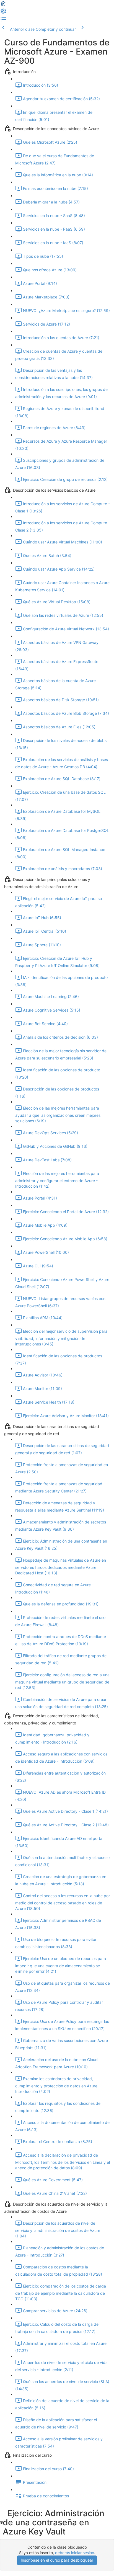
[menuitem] (3, 13)
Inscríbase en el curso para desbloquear (57, 2560)
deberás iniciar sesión (75, 2553)
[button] (3, 5)
